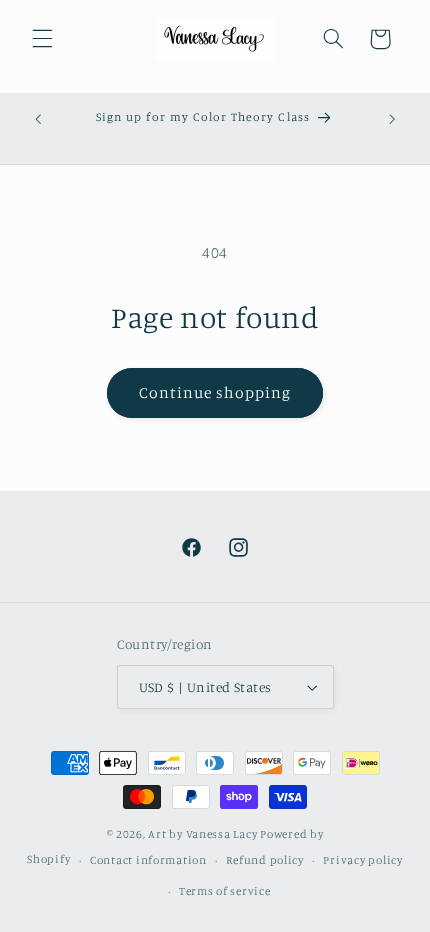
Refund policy (265, 860)
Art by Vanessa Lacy (202, 834)
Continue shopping (215, 392)
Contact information (148, 860)
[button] (42, 39)
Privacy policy (362, 860)
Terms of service (225, 891)
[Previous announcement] (38, 119)
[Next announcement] (392, 119)
